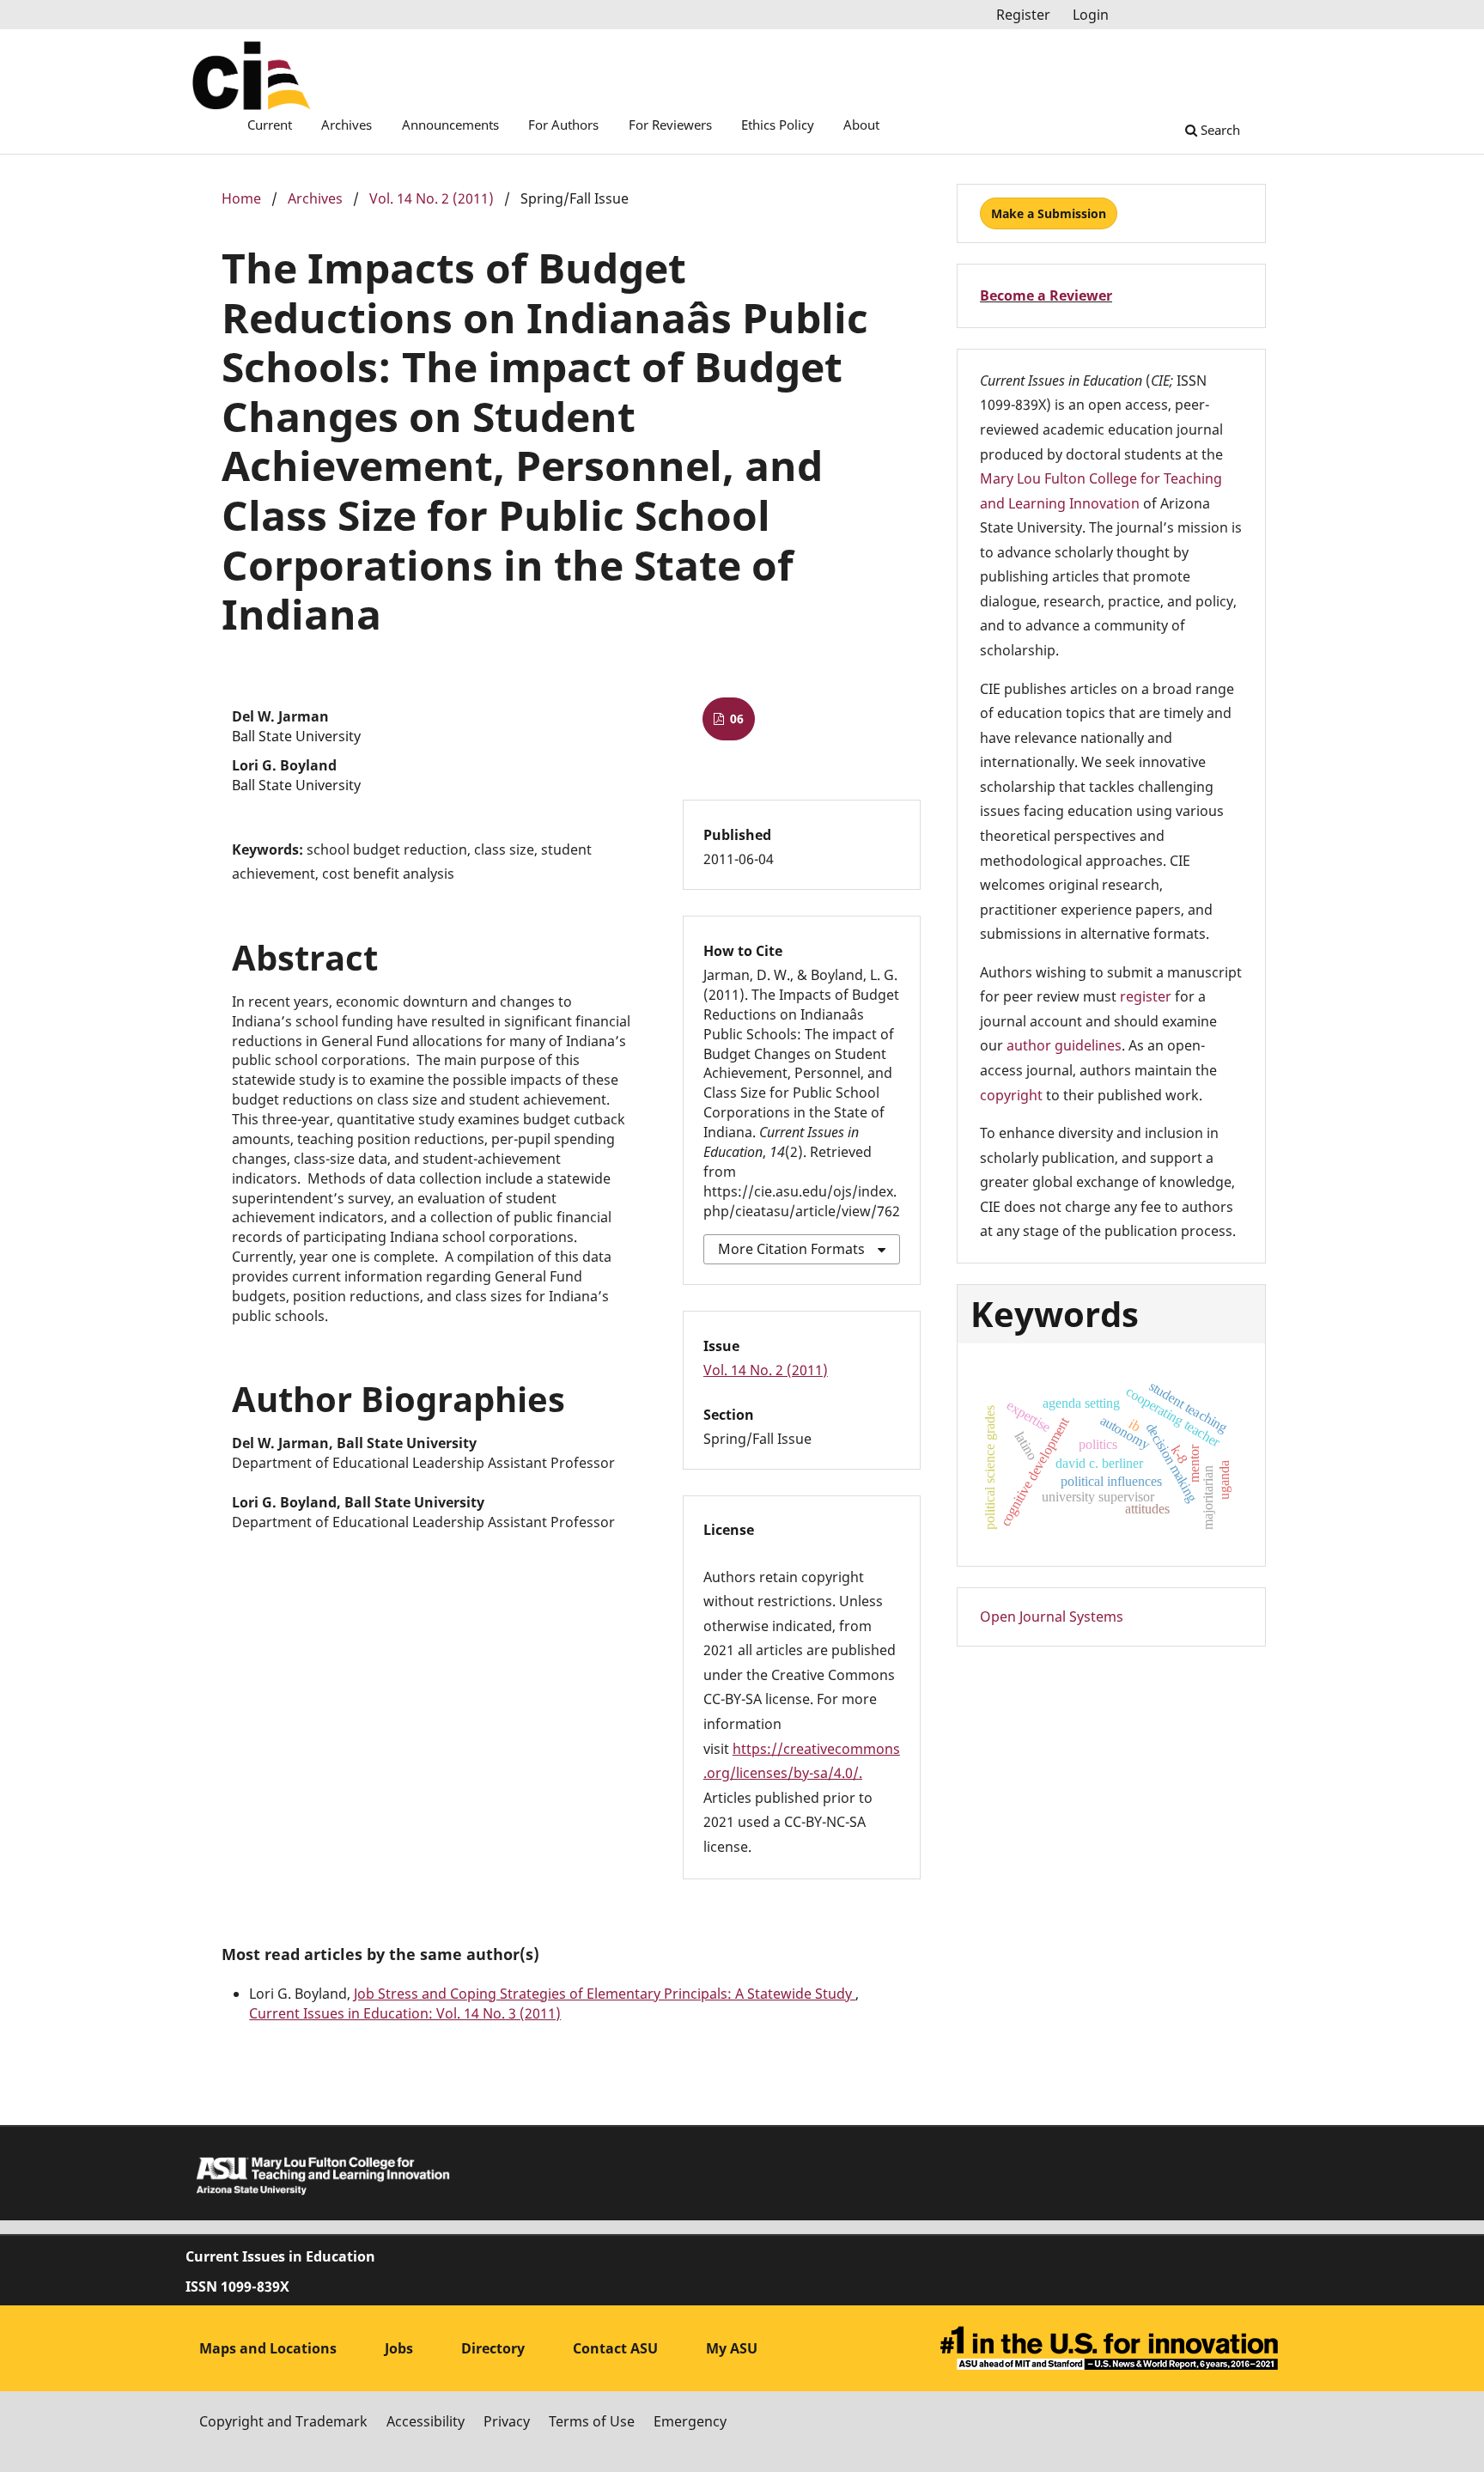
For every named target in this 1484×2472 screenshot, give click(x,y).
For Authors (563, 125)
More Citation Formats (791, 1249)
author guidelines (1064, 1045)
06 (735, 718)
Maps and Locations (268, 2348)
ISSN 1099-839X (237, 2286)
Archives (347, 125)
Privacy (507, 2421)
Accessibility (426, 2421)
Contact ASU (615, 2348)
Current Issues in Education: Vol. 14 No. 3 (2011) (405, 2013)
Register (1023, 15)
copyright (1011, 1095)
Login (1091, 15)
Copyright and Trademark (283, 2421)
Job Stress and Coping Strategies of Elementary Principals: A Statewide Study (605, 1994)
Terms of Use (592, 2421)
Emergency (690, 2421)
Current (270, 125)
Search (1219, 130)
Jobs (399, 2348)
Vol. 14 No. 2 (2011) (432, 198)
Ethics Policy (778, 125)
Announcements (450, 125)
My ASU (732, 2348)
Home (241, 198)
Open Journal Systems (1052, 1617)
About (861, 125)
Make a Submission (1049, 213)
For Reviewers (670, 125)
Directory (493, 2348)
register (1146, 996)
